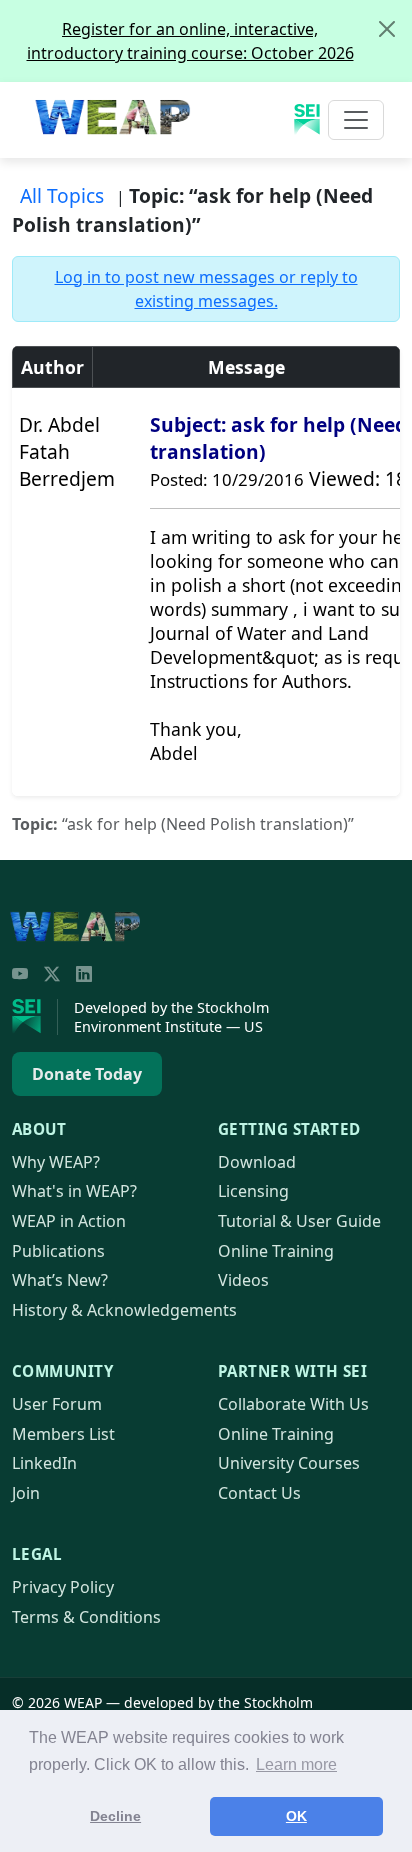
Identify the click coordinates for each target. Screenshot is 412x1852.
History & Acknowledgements (124, 1310)
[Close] (387, 29)
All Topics (62, 195)
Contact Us (259, 1493)
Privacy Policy (63, 1587)
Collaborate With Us (293, 1404)
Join (26, 1493)
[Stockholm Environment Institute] (35, 1017)
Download (257, 1162)
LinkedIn (44, 1463)
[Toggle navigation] (356, 120)
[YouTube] (20, 974)
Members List (63, 1434)
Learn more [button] (296, 1764)
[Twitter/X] (52, 974)
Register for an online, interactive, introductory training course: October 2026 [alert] (190, 41)
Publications (58, 1251)
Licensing (253, 1191)
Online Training (276, 1251)
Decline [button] (115, 1816)
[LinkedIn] (84, 974)
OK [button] (296, 1816)
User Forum (57, 1404)
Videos (243, 1280)
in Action (69, 1221)
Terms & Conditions (86, 1617)
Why (56, 1162)
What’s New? (60, 1280)
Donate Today (87, 1074)
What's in (74, 1191)
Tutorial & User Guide (299, 1221)
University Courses (289, 1463)
